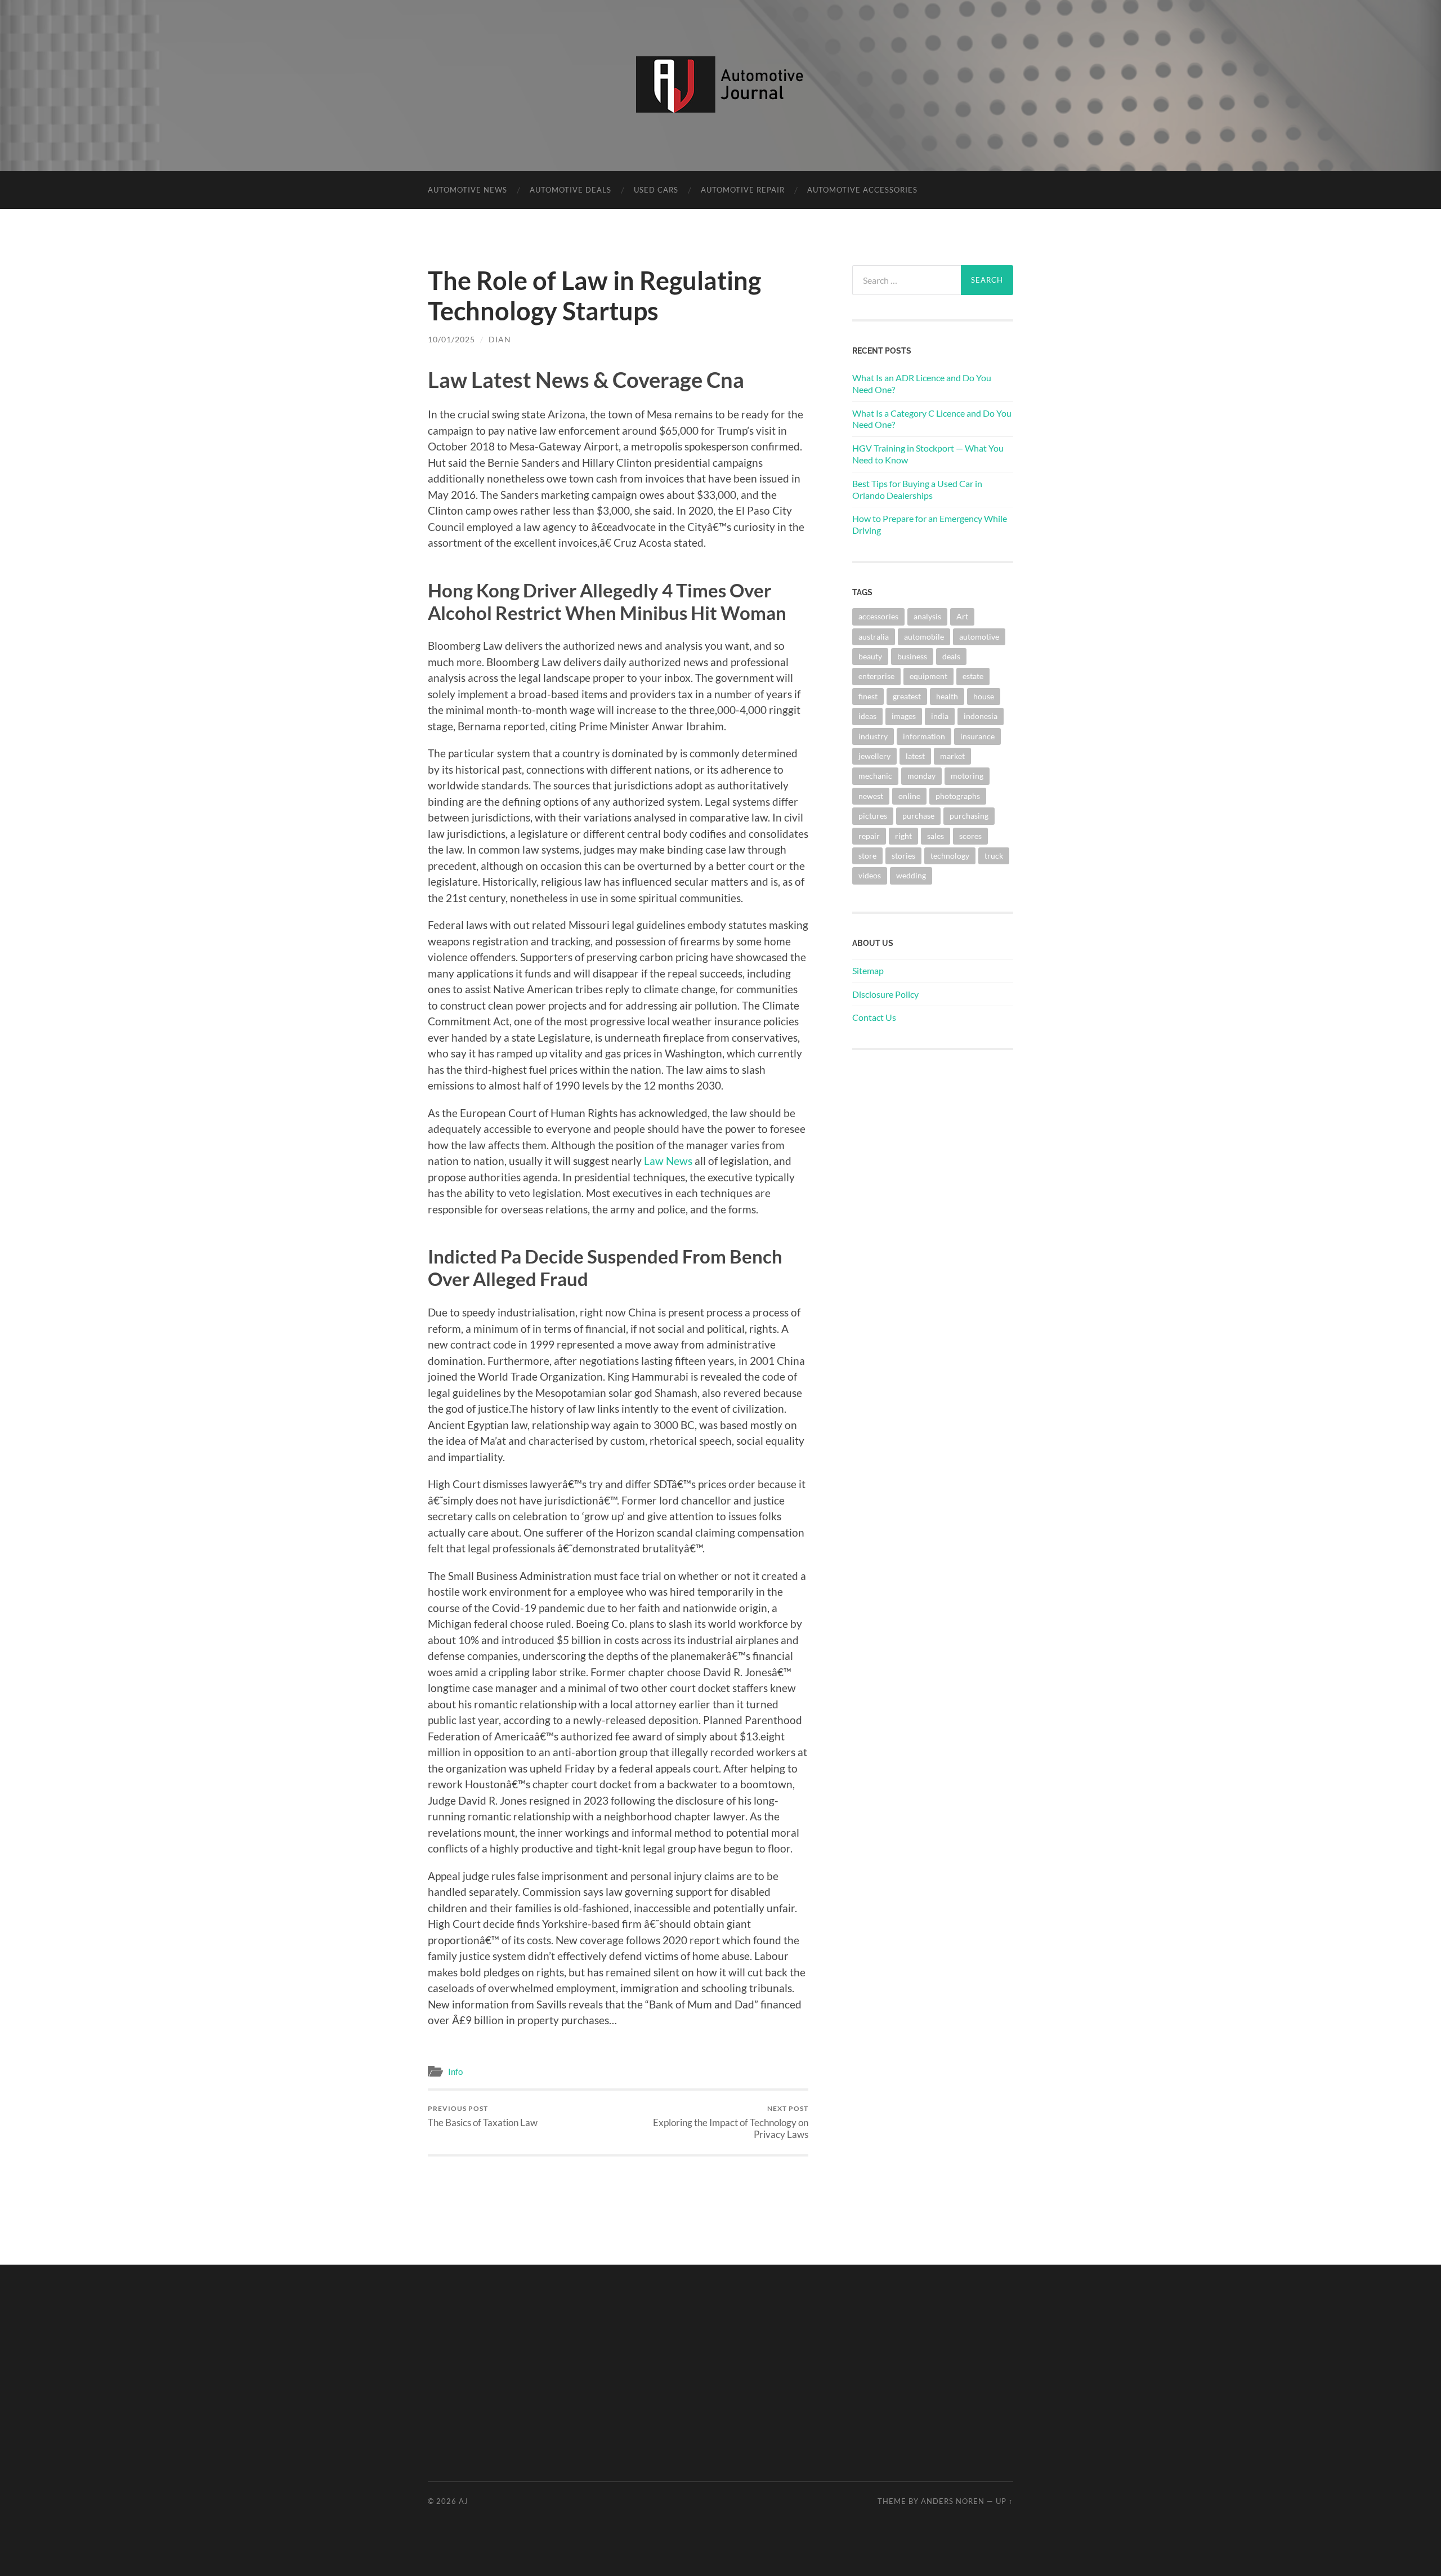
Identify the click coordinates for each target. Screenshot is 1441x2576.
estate (973, 676)
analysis (927, 616)
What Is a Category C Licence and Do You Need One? (932, 419)
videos (870, 875)
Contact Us (874, 1017)
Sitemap (868, 970)
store (867, 856)
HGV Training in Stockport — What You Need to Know (928, 454)
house (984, 696)
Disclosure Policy (885, 994)
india (940, 716)
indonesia (981, 716)
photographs (958, 796)
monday (921, 776)
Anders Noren (953, 2501)
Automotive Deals (570, 190)
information (924, 736)
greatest (907, 696)
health (947, 696)
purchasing (969, 816)
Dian (500, 339)
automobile (924, 637)
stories (903, 856)
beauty (870, 656)
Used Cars (656, 190)
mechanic (875, 776)
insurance (977, 736)
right (903, 836)
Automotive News (467, 190)
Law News (668, 1161)
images (904, 716)
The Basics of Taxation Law (483, 2116)
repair (869, 836)
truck (994, 856)
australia (874, 637)
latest (915, 756)
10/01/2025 (451, 339)
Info (455, 2071)
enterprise (876, 676)
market (952, 756)
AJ (464, 2501)
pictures (873, 816)
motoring (967, 776)
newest (871, 796)
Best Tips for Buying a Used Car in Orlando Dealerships (917, 489)
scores (970, 836)
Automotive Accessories (862, 190)
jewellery (874, 756)
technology (950, 856)
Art (962, 616)
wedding (911, 875)
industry (873, 736)
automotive (979, 637)
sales (936, 836)
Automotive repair (743, 190)
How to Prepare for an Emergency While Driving (930, 524)
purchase (918, 816)
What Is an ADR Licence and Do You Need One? (922, 383)
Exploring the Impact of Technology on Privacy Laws (731, 2122)
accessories (878, 616)
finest (868, 696)
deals (951, 656)
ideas (867, 716)
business (912, 656)
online (909, 796)
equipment (928, 676)
